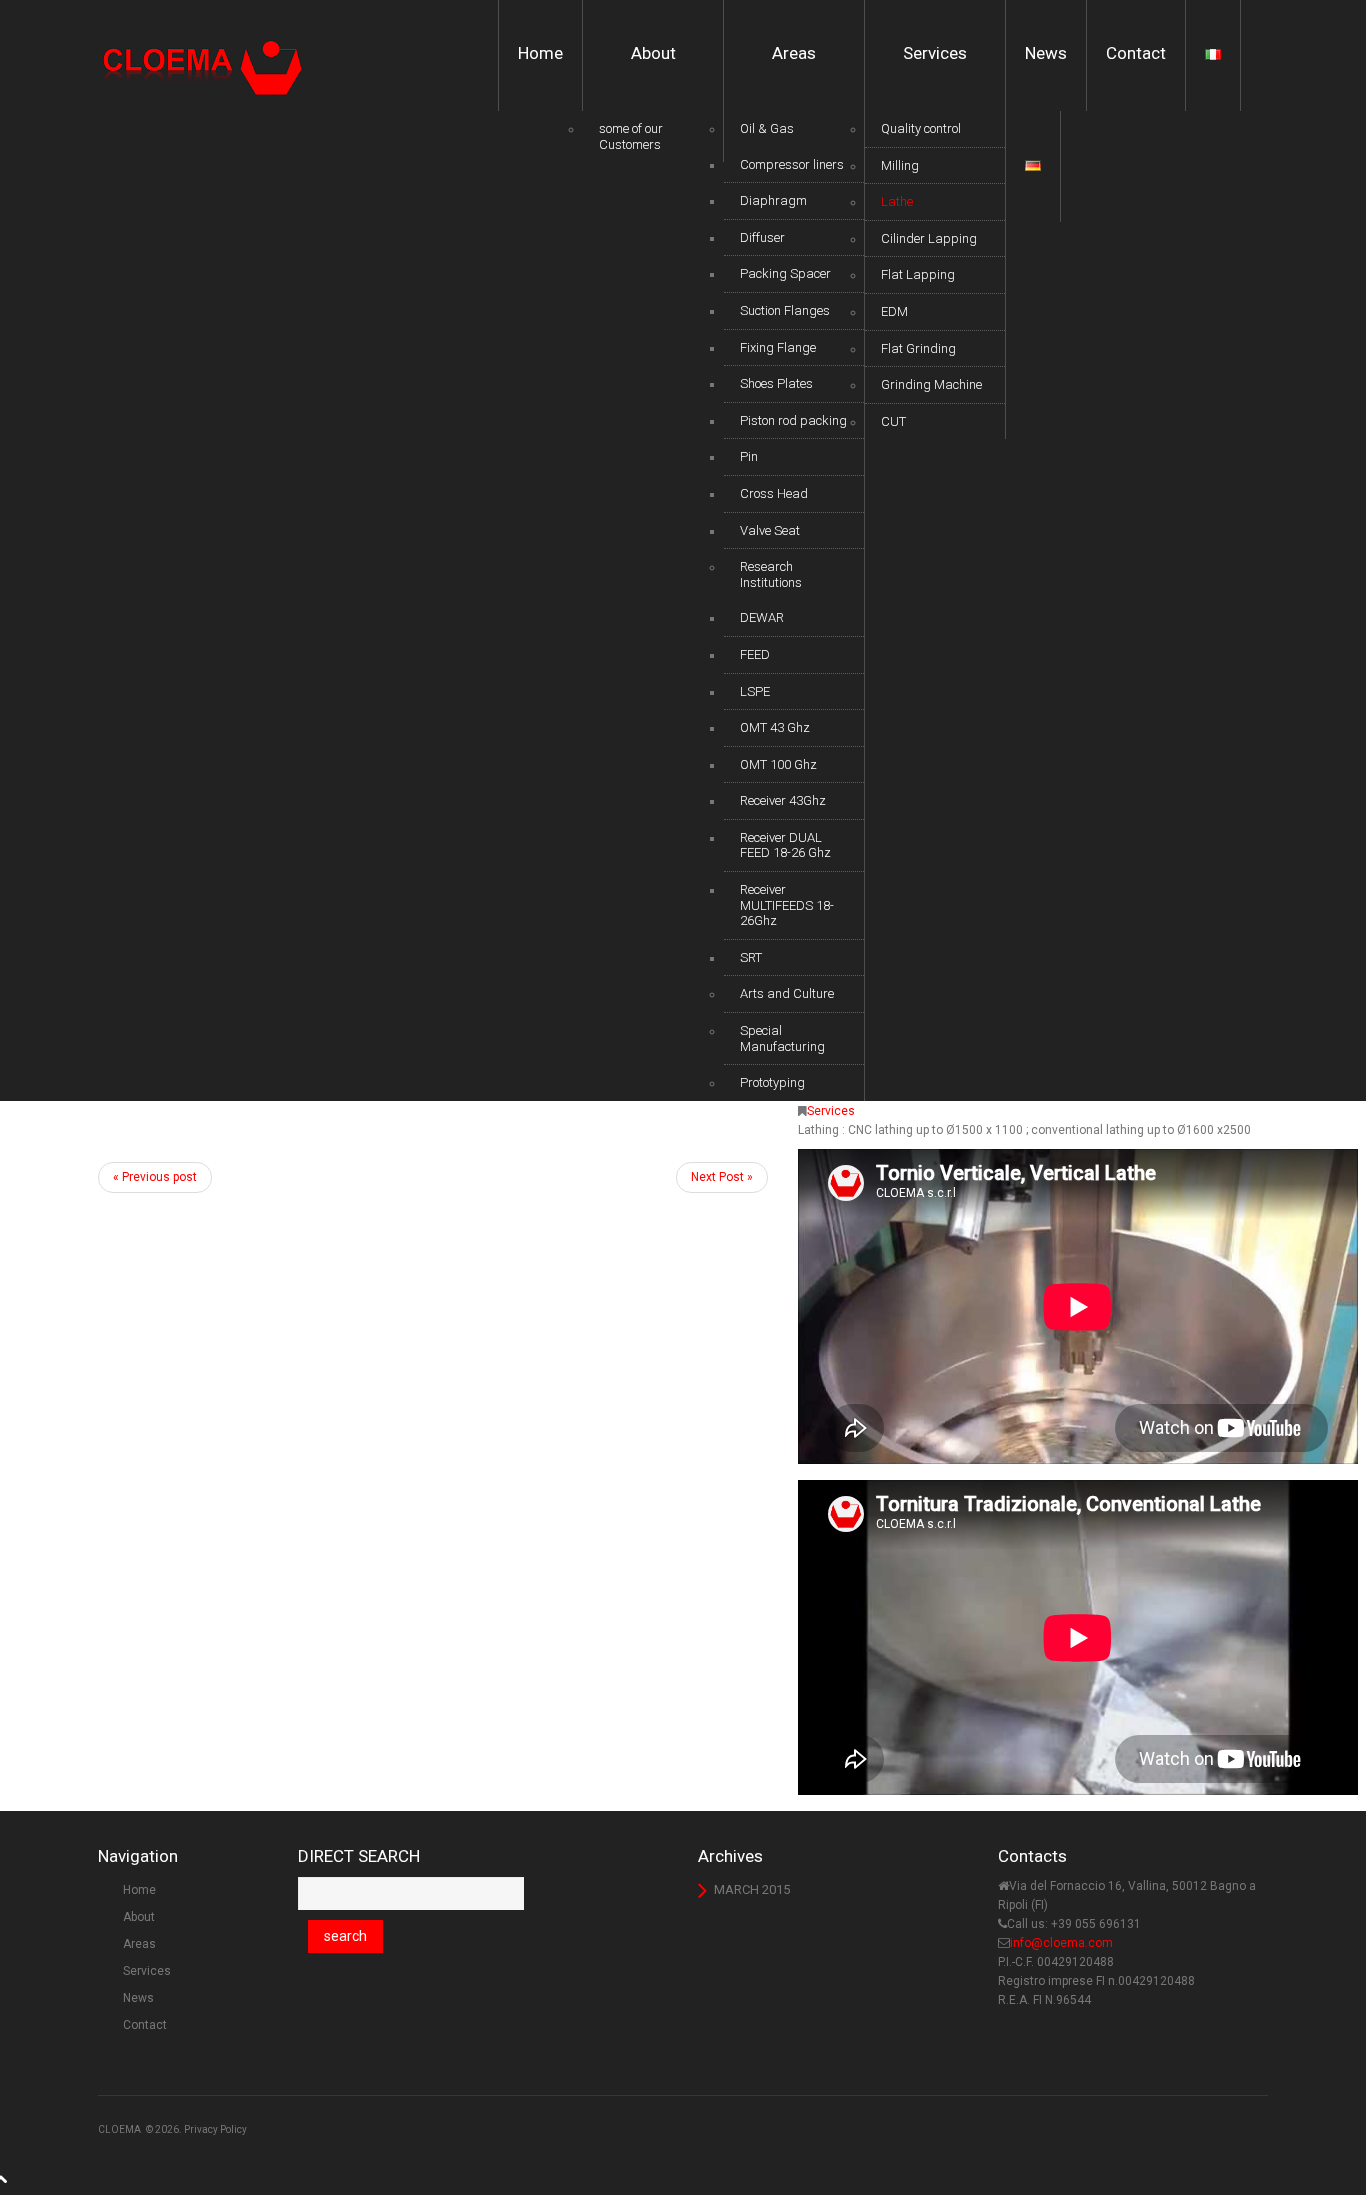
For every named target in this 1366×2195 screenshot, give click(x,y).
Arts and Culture (787, 993)
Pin (749, 456)
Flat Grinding (918, 348)
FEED (755, 654)
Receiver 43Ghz (783, 800)
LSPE (755, 691)
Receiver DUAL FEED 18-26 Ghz (785, 845)
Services (935, 53)
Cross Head (774, 493)
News (1046, 53)
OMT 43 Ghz (775, 727)
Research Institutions (771, 574)
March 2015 (752, 1889)
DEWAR (762, 617)
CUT (893, 421)
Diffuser (762, 237)
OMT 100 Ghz (778, 764)
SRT (751, 957)
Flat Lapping (918, 274)
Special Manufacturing (782, 1038)
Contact (1136, 53)
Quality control (921, 128)
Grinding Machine (931, 384)
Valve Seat (770, 530)
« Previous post (155, 1177)
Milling (900, 165)
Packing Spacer (785, 273)
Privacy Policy (215, 2129)
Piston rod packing (793, 420)
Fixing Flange (778, 347)
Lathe (897, 201)
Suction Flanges (785, 310)
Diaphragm (773, 200)
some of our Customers (631, 136)
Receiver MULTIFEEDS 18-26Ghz (787, 905)
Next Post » (722, 1177)
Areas (794, 53)
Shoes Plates (776, 383)
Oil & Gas (767, 128)
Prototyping (772, 1082)
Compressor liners (792, 164)
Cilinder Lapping (929, 238)
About (653, 53)
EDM (894, 311)
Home (540, 53)
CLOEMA (119, 2129)
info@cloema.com (1061, 1943)
